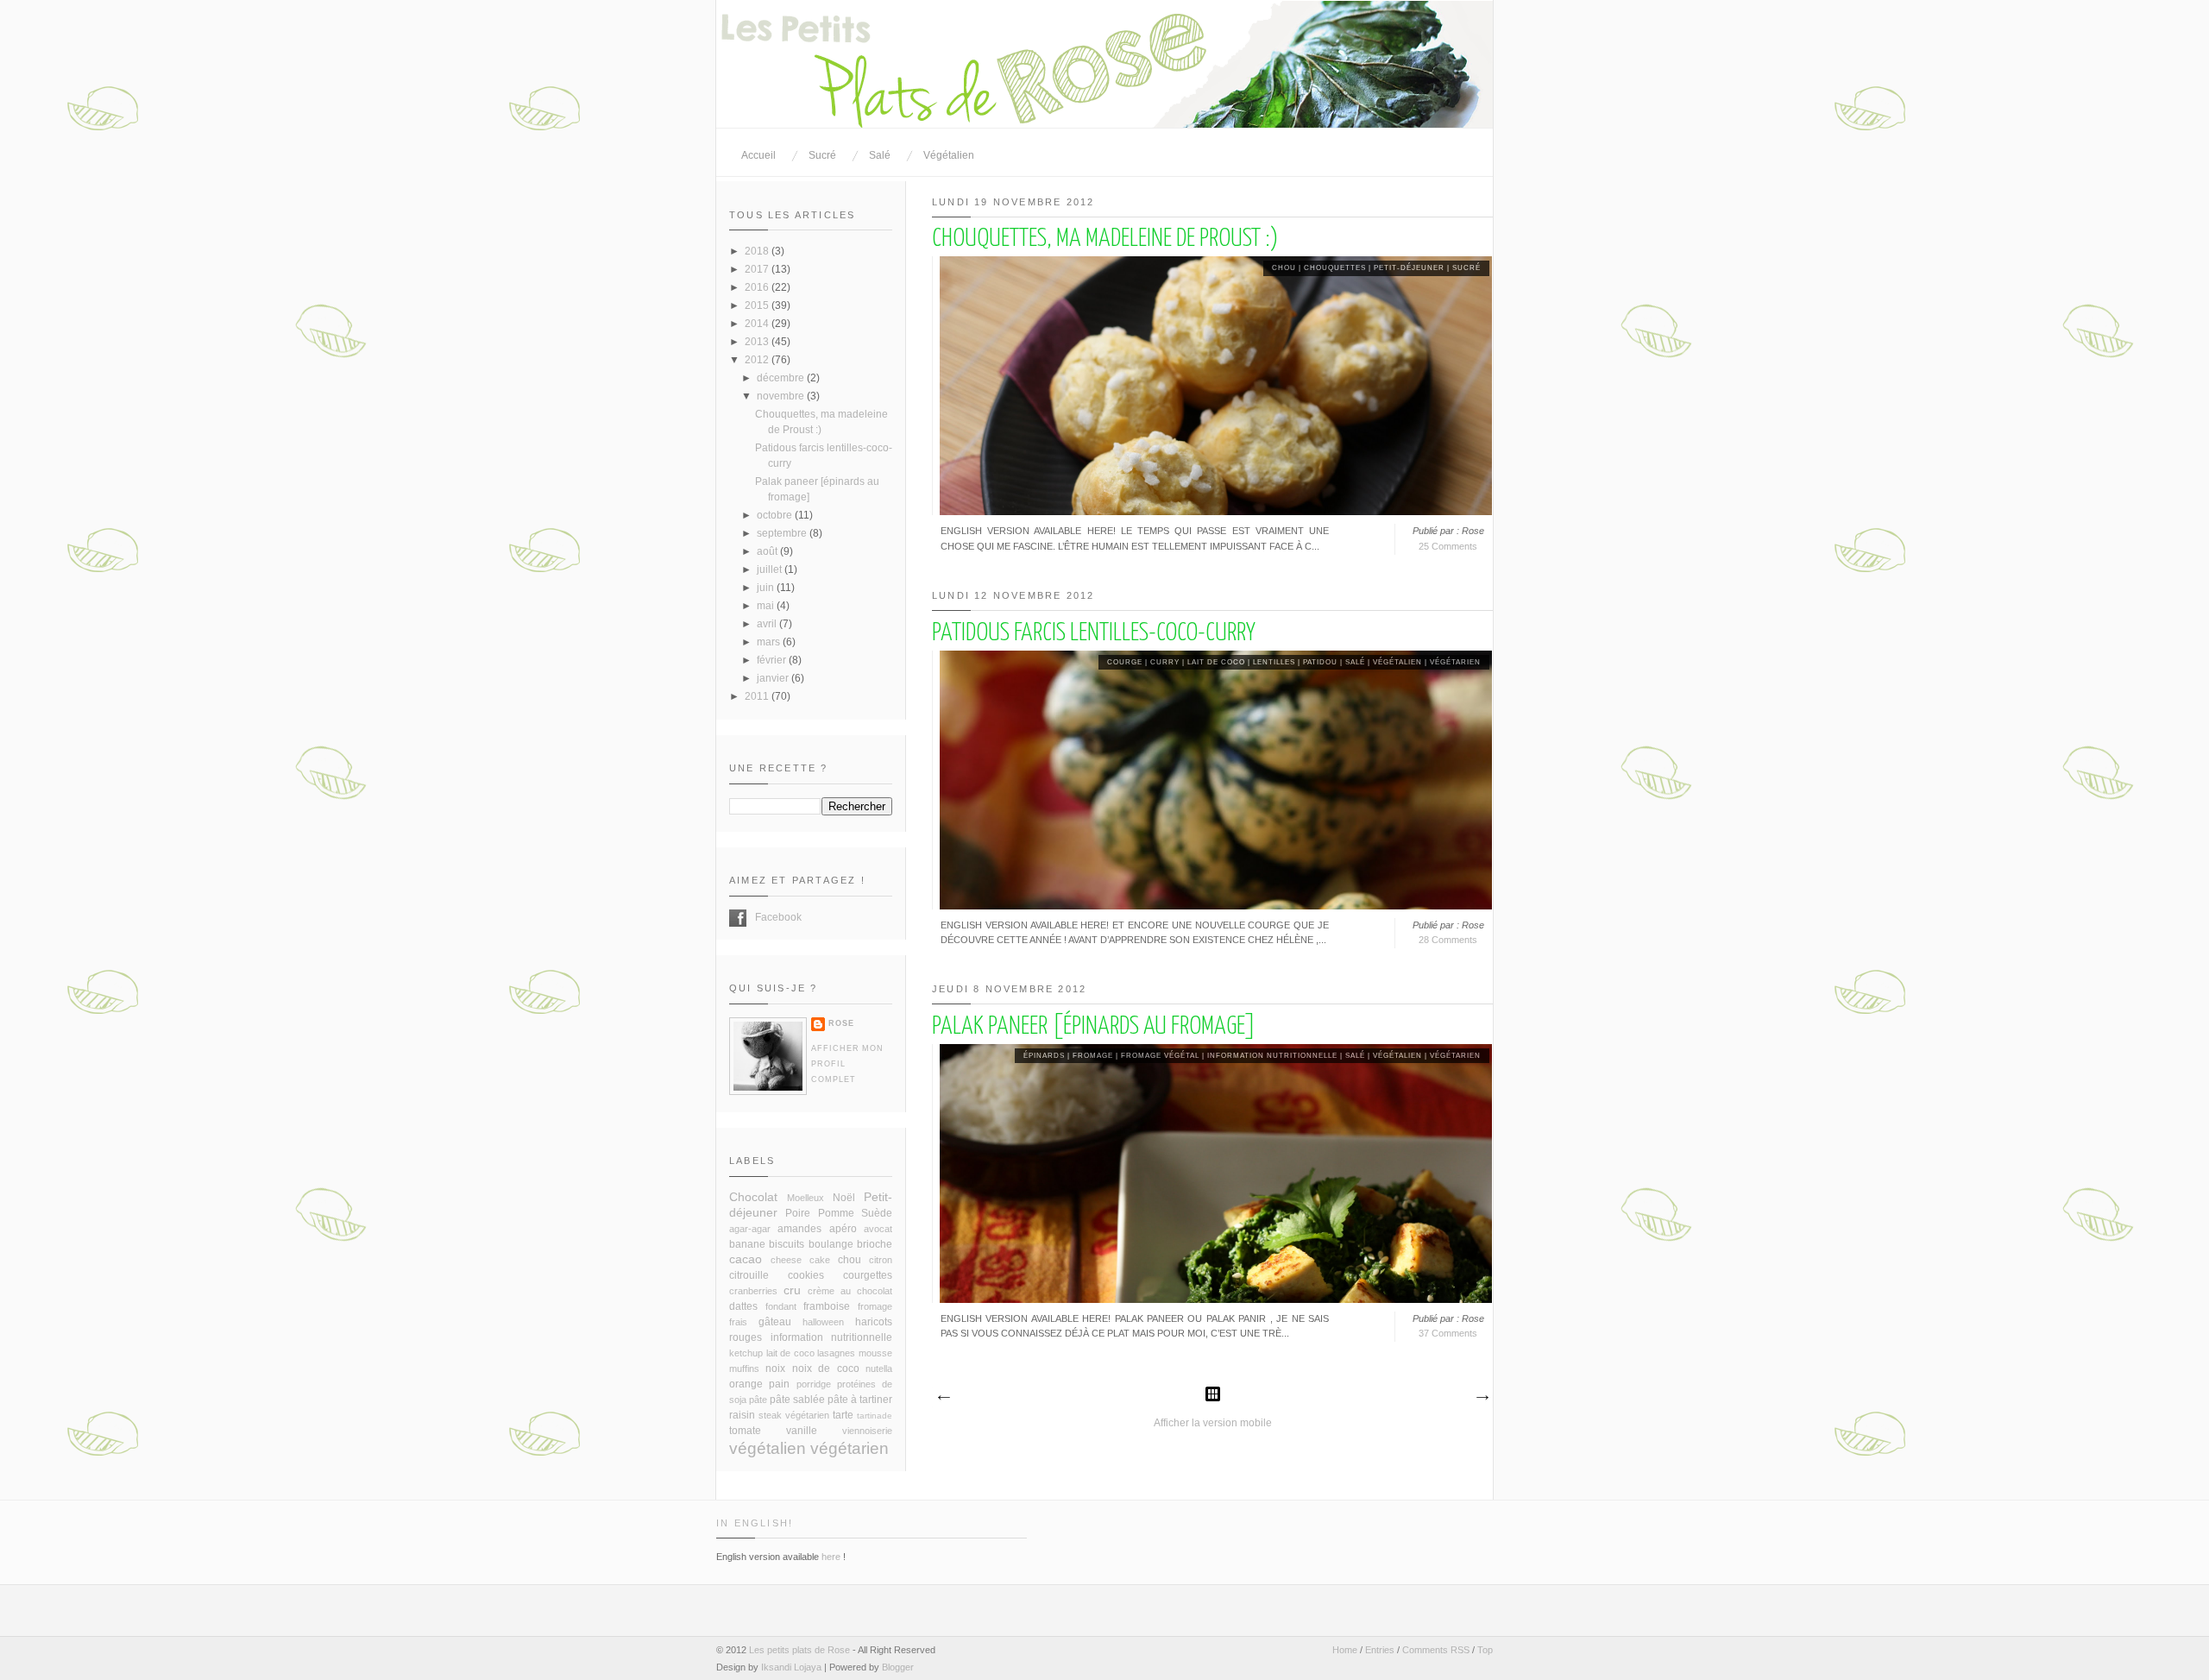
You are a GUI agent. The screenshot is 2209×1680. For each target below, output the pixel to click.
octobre (776, 515)
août (768, 551)
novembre (782, 396)
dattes (743, 1306)
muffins (744, 1369)
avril (768, 624)
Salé (880, 155)
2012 (758, 360)
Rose (841, 1023)
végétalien (1397, 662)
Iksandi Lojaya (791, 1667)
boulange (831, 1244)
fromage (1093, 1056)
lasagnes (836, 1353)
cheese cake (800, 1260)
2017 (758, 269)
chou (1284, 268)
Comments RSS (1436, 1650)
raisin (742, 1415)
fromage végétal (1160, 1056)
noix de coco (826, 1369)
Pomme (836, 1213)
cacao (746, 1259)
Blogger (898, 1667)
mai (767, 606)
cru (792, 1290)
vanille (802, 1431)
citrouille (749, 1275)
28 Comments (1448, 940)
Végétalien (949, 155)
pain (779, 1384)
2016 (758, 287)
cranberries (753, 1291)
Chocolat (753, 1197)
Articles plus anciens (1482, 1398)
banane (747, 1244)
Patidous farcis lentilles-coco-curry (1094, 633)
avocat (878, 1229)
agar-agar (750, 1229)
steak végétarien (794, 1415)
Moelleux (806, 1198)
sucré (1466, 268)
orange (746, 1384)
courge (1125, 662)
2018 (758, 251)
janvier (774, 678)
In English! (755, 1523)
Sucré (822, 155)
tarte (843, 1415)
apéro (843, 1229)
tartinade (875, 1416)
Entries (1380, 1650)
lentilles (1274, 662)
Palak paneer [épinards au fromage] (1094, 1027)
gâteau (775, 1322)
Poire (798, 1213)
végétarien (1455, 662)
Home (1345, 1650)
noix (775, 1369)
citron (881, 1260)
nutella (879, 1369)
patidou (1320, 662)
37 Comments (1448, 1333)
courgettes (868, 1275)
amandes (799, 1229)
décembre (782, 378)
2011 (758, 696)
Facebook (738, 918)
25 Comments (1448, 546)
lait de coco (1216, 662)
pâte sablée (797, 1400)
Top (1485, 1650)
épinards (1044, 1056)
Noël (844, 1198)
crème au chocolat (850, 1291)
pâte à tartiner (860, 1400)
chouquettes (1335, 268)
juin (767, 588)
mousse (875, 1353)
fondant (781, 1306)
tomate (745, 1431)
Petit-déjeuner (1409, 268)
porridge (814, 1384)
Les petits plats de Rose (799, 1650)
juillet (771, 569)
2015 (758, 305)
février (773, 660)
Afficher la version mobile (1213, 1423)
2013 (758, 342)
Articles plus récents (943, 1398)
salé (1355, 662)
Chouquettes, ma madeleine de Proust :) (1105, 239)
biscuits (787, 1244)
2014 (758, 324)
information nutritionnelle (1272, 1056)
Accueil (758, 155)
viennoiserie (867, 1431)
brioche (875, 1244)
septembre (783, 533)
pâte (758, 1400)
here (831, 1557)
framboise (827, 1306)
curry (1165, 662)
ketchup (746, 1353)
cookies (806, 1275)
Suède (877, 1213)
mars (770, 642)
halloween (823, 1322)
